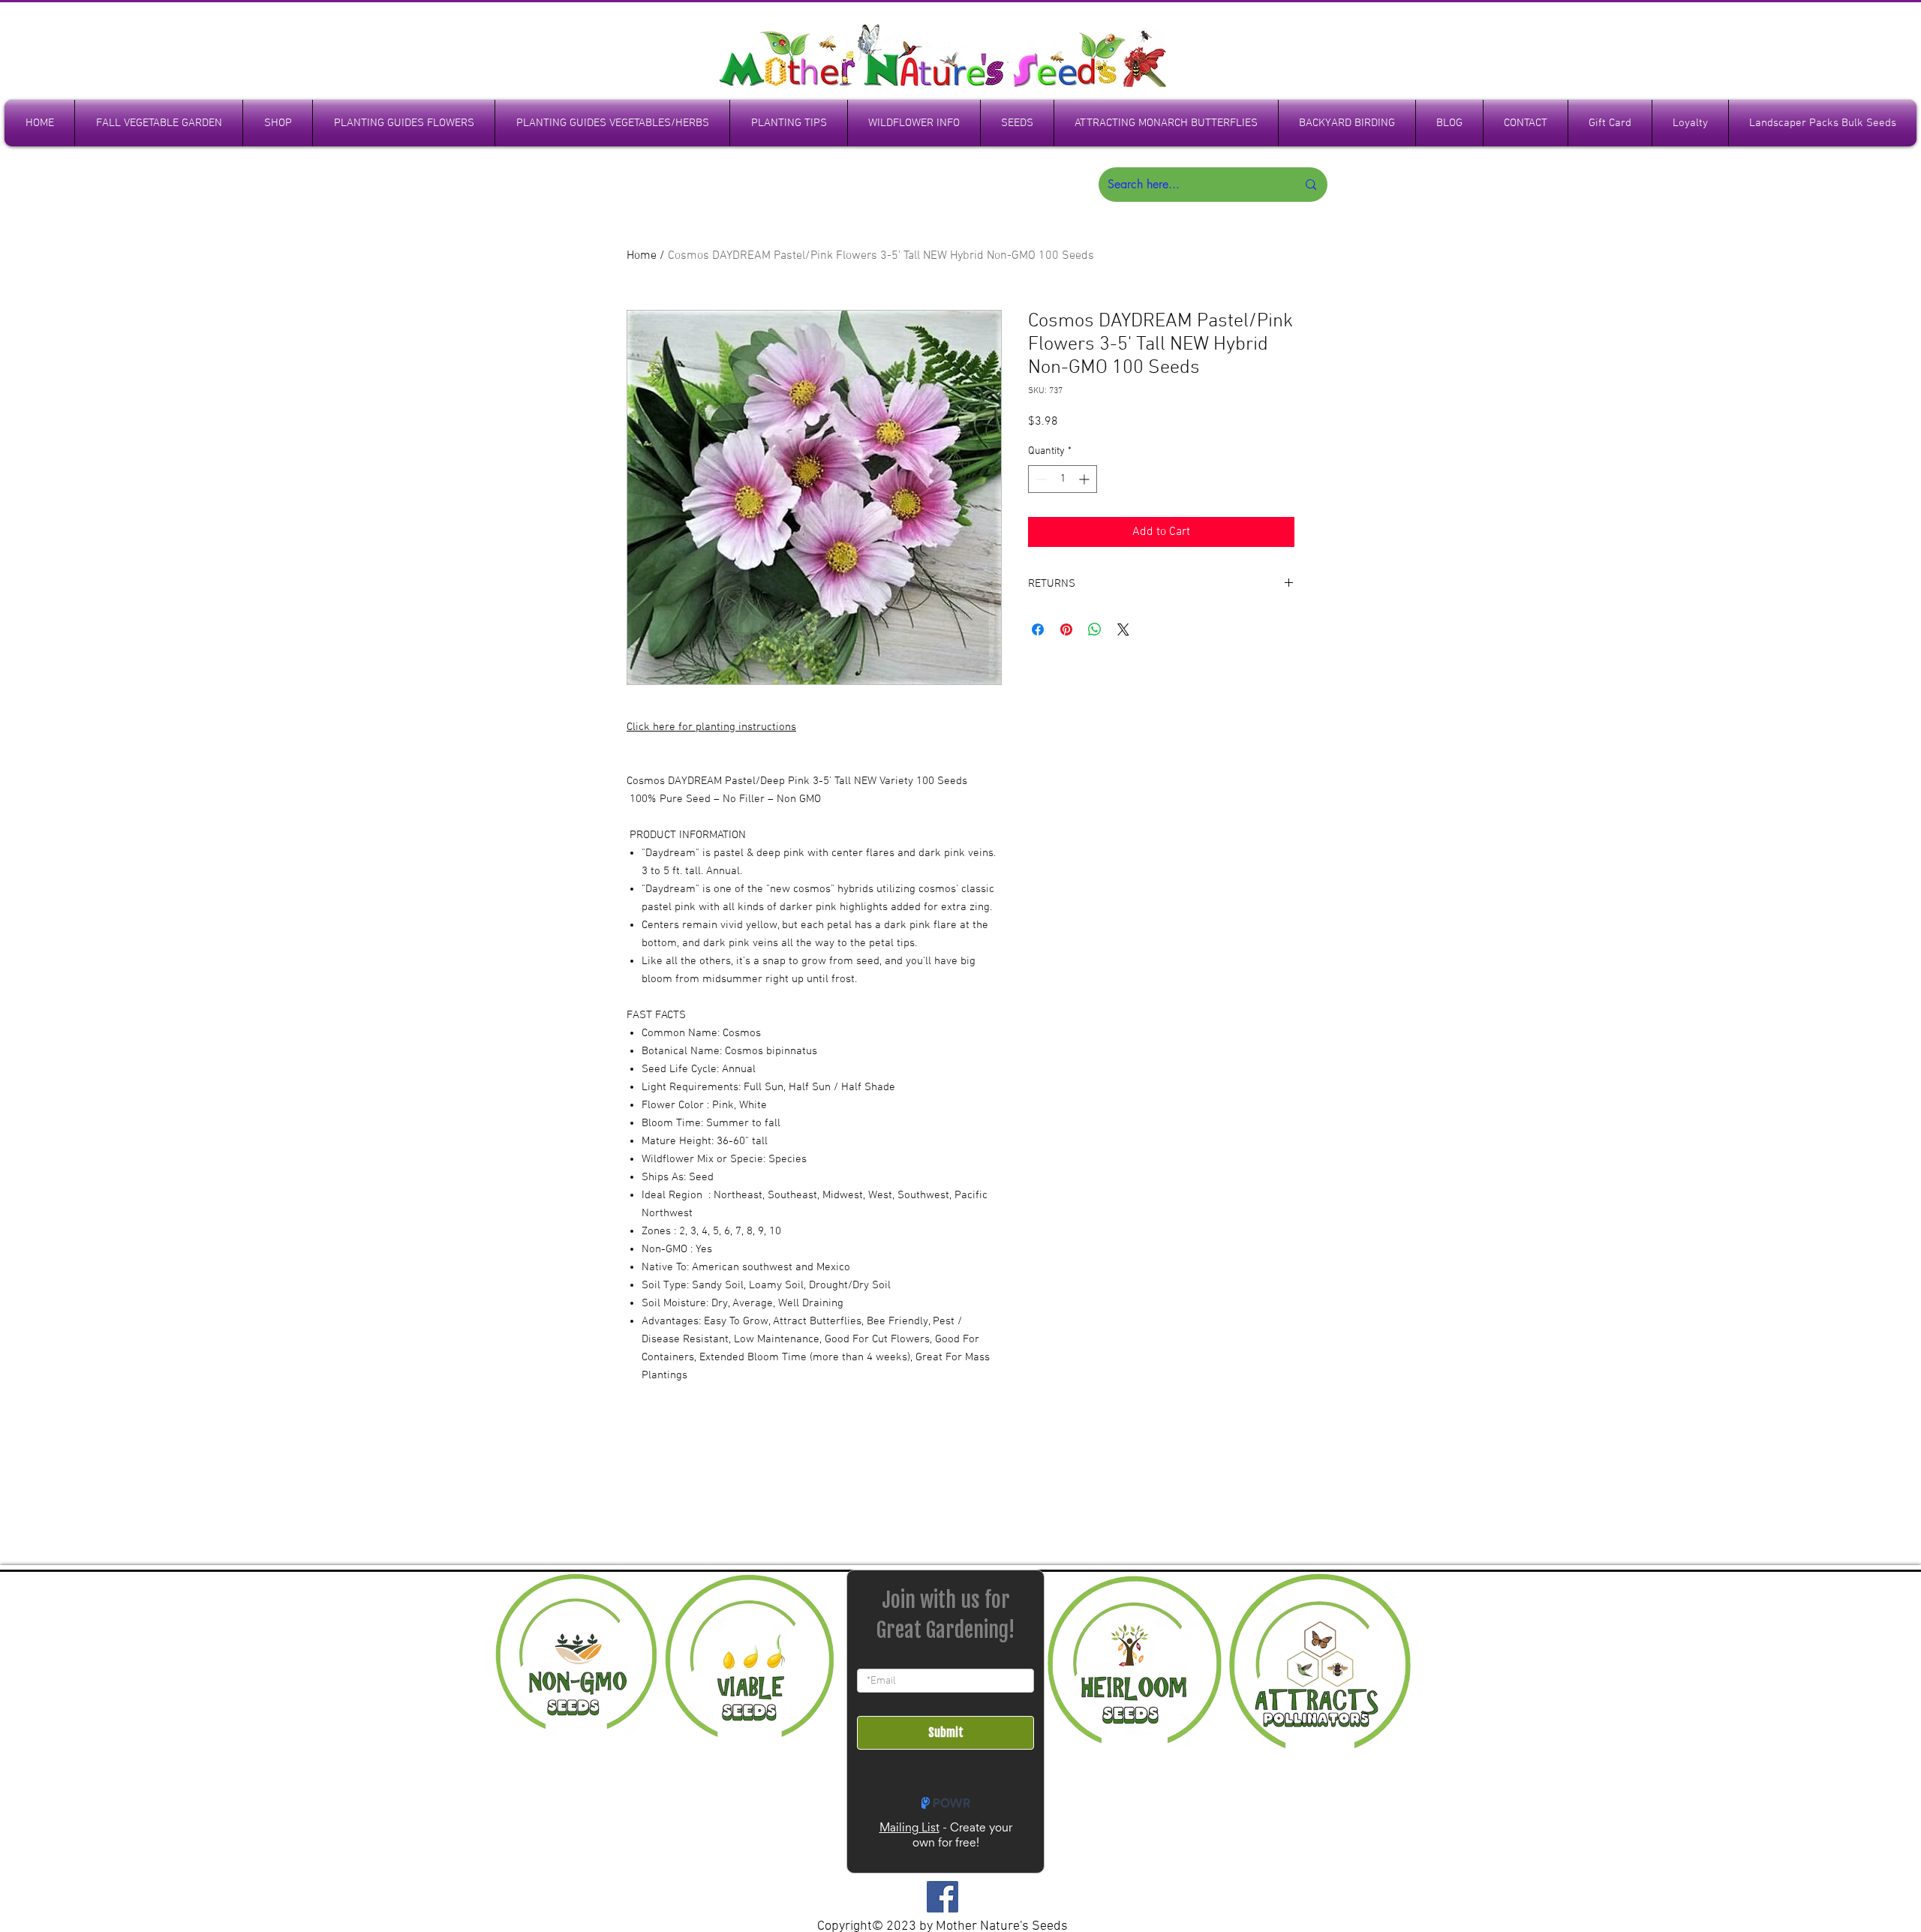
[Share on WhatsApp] (1095, 629)
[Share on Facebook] (1038, 629)
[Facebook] (942, 1897)
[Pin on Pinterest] (1066, 629)
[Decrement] (1040, 479)
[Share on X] (1123, 629)
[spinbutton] (1063, 479)
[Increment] (1085, 479)
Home (642, 256)
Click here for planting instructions (711, 727)
